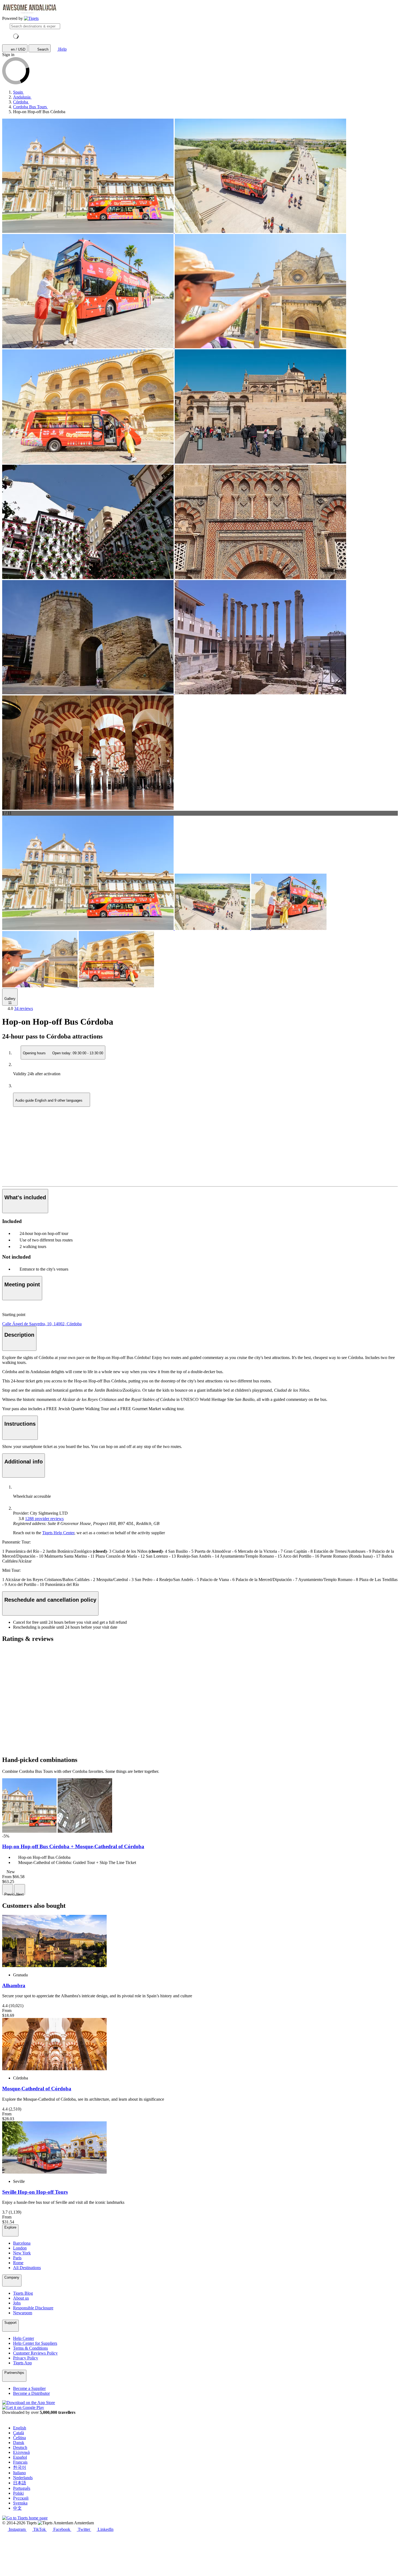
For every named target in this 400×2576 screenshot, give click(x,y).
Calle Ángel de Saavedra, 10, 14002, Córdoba (42, 1324)
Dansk (19, 2443)
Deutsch (20, 2447)
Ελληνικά (21, 2452)
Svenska (20, 2503)
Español (20, 2457)
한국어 (20, 2467)
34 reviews (24, 1008)
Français (20, 2462)
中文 (17, 2508)
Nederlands (23, 2478)
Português (22, 2488)
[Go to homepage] (31, 19)
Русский (21, 2498)
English (20, 2428)
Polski (18, 2493)
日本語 (20, 2483)
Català (19, 2433)
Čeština (19, 2438)
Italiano (19, 2473)
